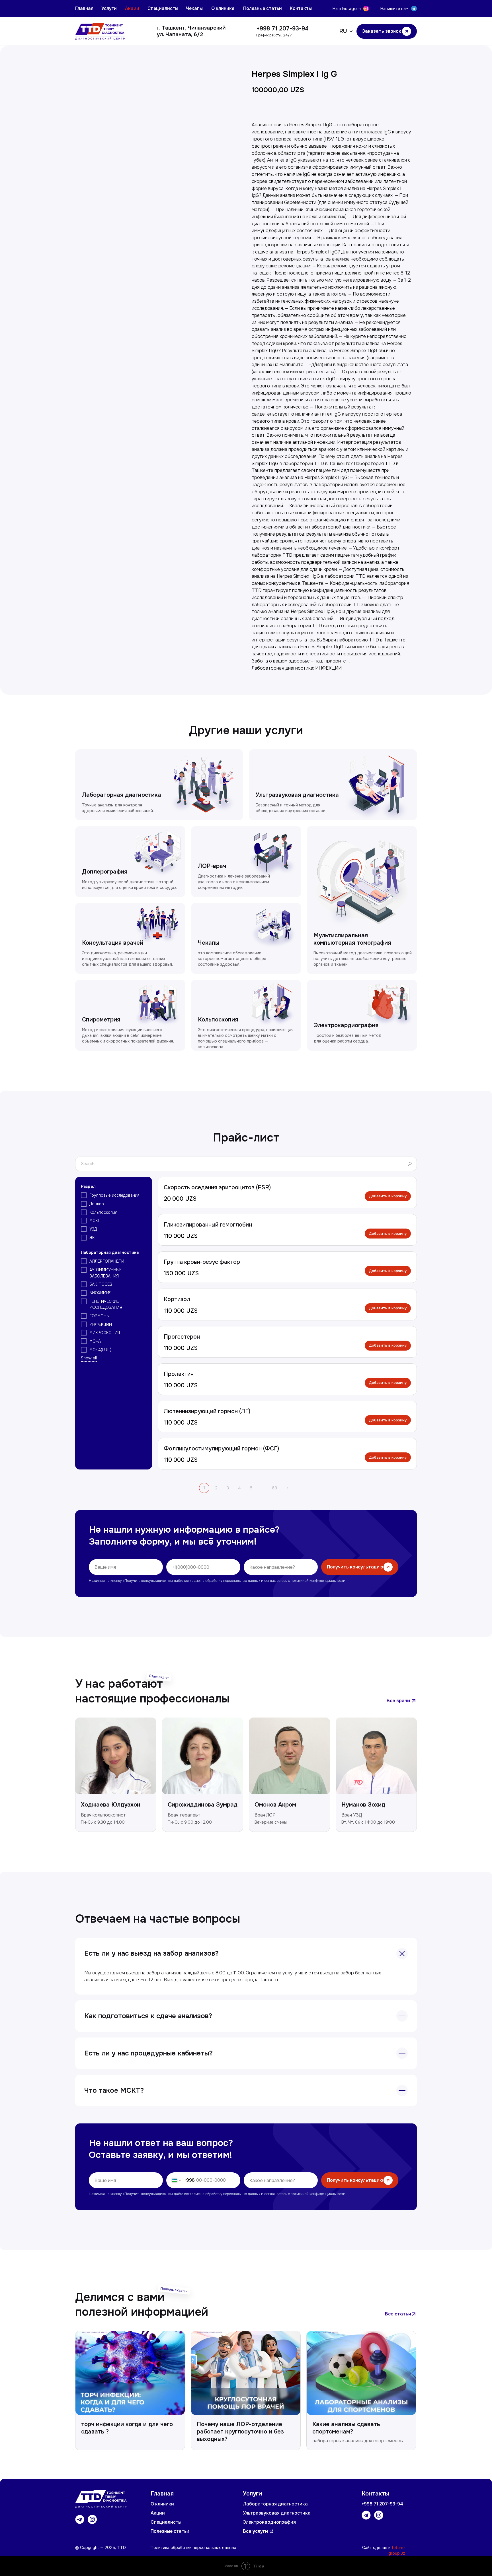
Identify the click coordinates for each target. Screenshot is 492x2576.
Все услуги (255, 2531)
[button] (387, 31)
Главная (84, 8)
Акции (132, 8)
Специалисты (163, 8)
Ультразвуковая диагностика (277, 2513)
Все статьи (398, 2314)
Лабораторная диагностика (275, 2504)
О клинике (223, 8)
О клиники (162, 2504)
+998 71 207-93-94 (282, 29)
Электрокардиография (269, 2522)
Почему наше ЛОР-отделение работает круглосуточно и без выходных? (240, 2432)
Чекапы (194, 8)
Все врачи (398, 1701)
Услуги (109, 8)
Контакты (301, 8)
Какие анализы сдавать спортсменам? (346, 2428)
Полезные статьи (263, 8)
